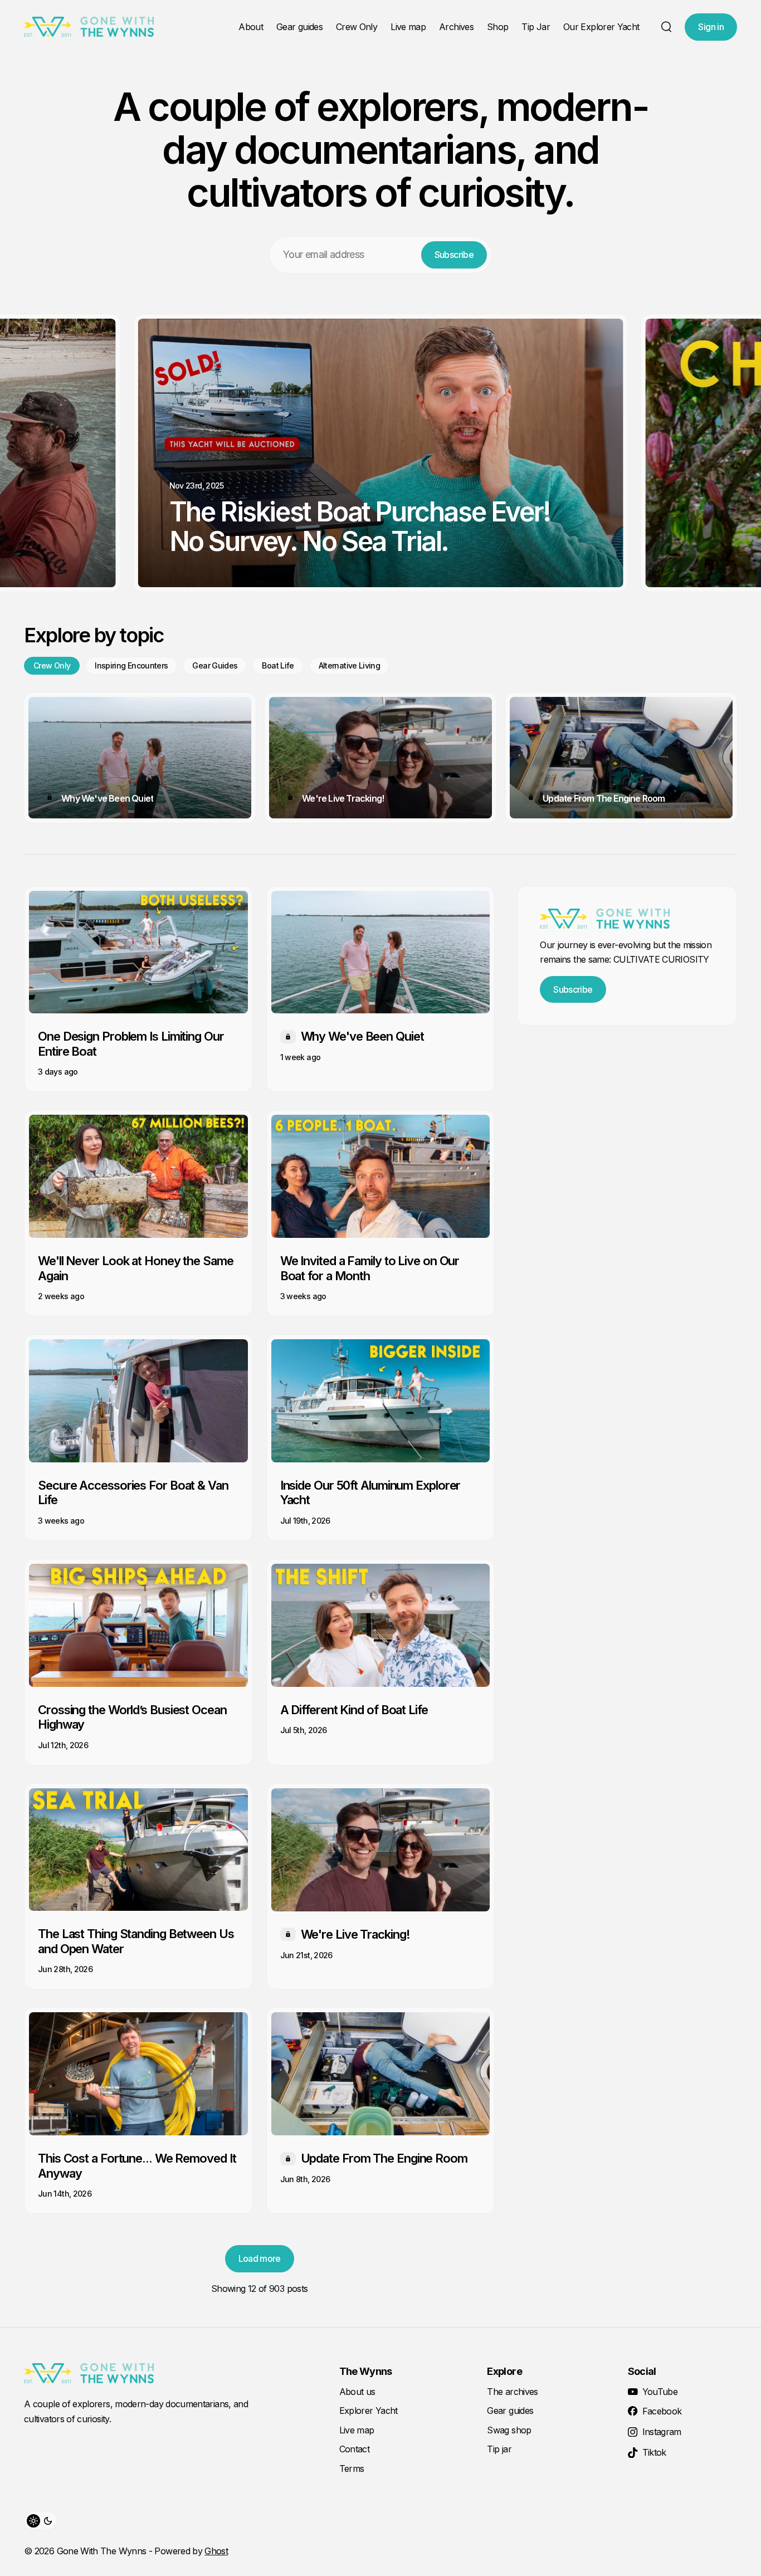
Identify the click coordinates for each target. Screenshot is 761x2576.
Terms (352, 2468)
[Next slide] (734, 460)
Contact (355, 2449)
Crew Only (357, 27)
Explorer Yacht (369, 2411)
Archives (456, 27)
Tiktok (654, 2452)
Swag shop (509, 2430)
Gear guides (299, 27)
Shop (497, 27)
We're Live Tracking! (343, 798)
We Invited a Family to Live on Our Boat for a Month (370, 1268)
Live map (408, 27)
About (251, 27)
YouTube (660, 2392)
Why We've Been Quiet (107, 798)
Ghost (216, 2551)
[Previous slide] (27, 460)
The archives (512, 2392)
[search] (666, 27)
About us (357, 2392)
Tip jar (499, 2449)
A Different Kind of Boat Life (354, 1710)
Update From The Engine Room (604, 798)
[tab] (52, 666)
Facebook (662, 2411)
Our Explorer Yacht (601, 27)
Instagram (662, 2432)
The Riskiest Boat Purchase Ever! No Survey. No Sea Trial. (360, 526)
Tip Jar (536, 27)
